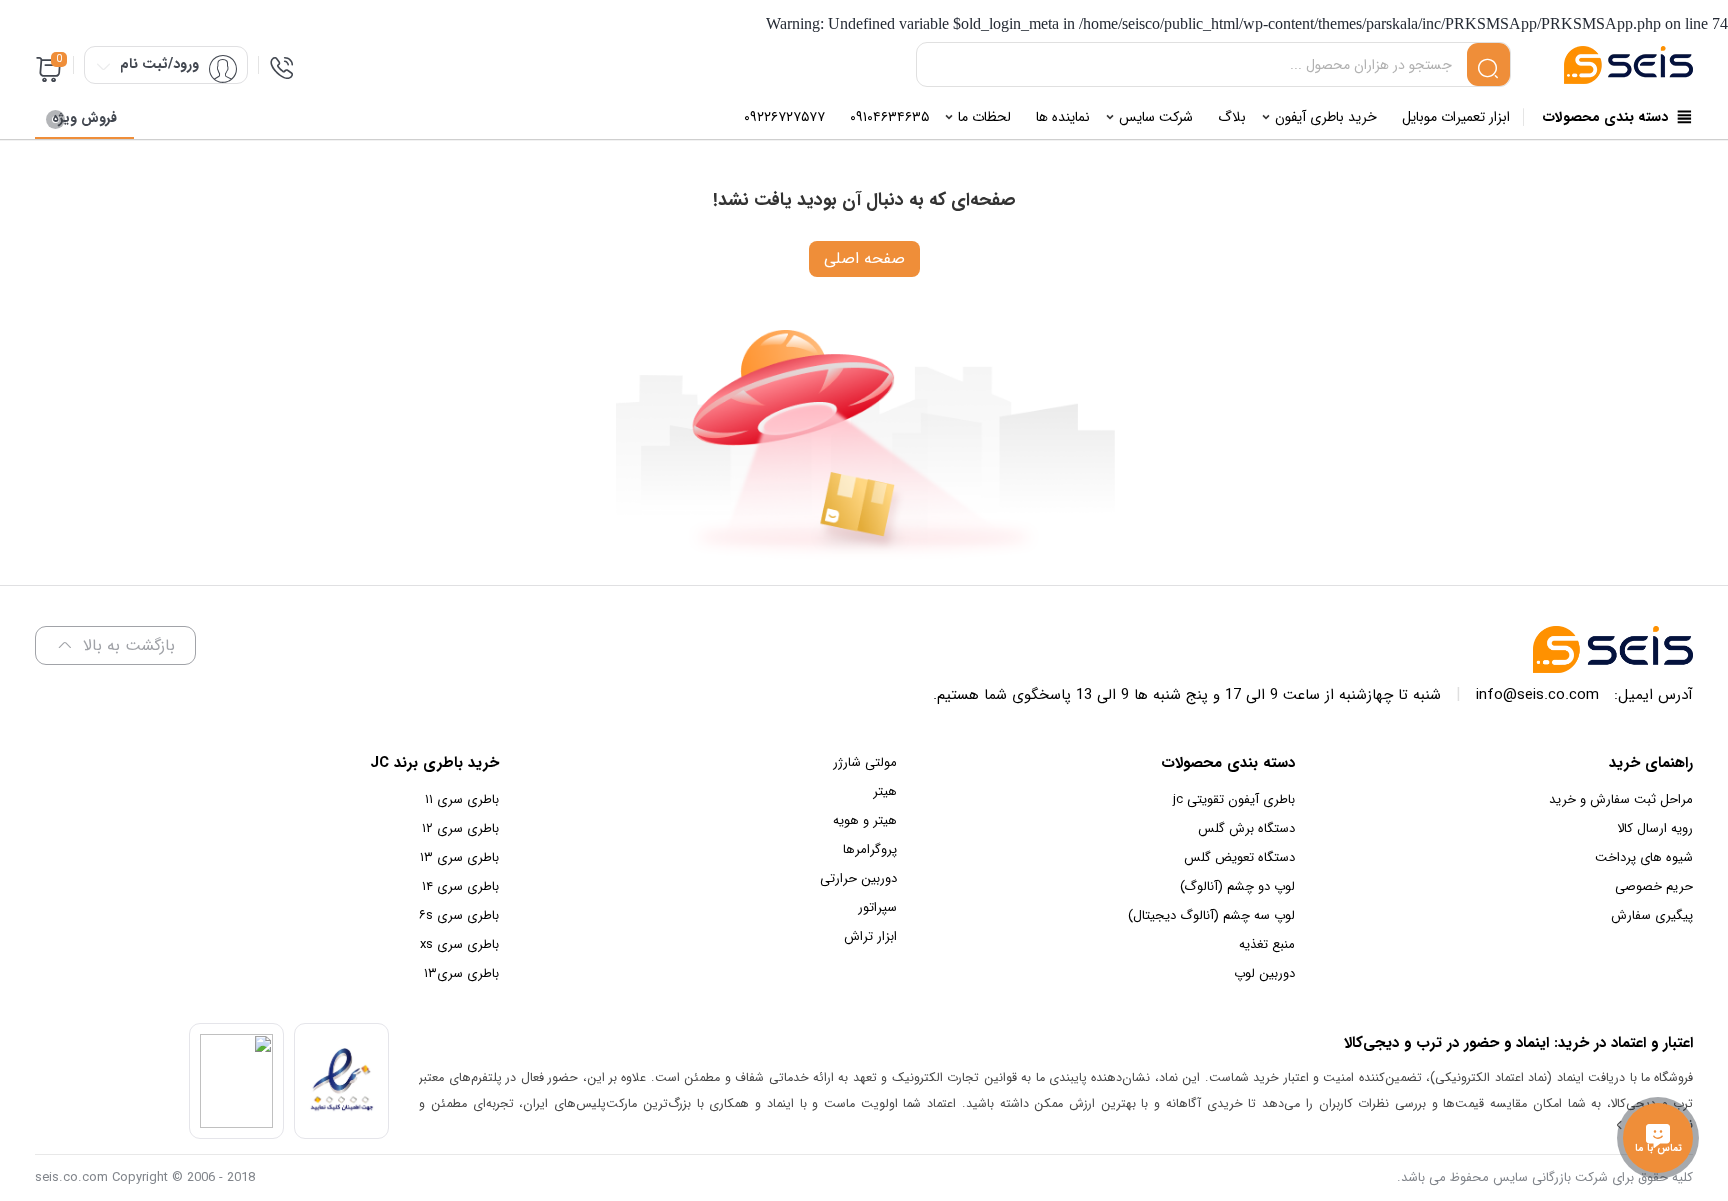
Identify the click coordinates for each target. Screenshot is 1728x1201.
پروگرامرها (870, 849)
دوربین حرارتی (858, 878)
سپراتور (877, 907)
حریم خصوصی (1654, 886)
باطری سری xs (459, 944)
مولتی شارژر (865, 762)
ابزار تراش (870, 936)
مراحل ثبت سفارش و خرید (1621, 799)
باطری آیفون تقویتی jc (1234, 799)
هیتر (885, 791)
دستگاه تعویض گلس (1239, 857)
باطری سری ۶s (459, 915)
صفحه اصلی (864, 258)
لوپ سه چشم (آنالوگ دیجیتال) (1211, 915)
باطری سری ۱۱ (462, 799)
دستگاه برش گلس (1246, 828)
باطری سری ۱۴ (460, 886)
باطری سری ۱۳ (459, 857)
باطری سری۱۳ (461, 973)
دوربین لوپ (1264, 973)
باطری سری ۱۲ (460, 828)
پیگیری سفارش (1652, 915)
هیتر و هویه (865, 820)
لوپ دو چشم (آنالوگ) (1237, 886)
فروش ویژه (84, 118)
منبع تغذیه (1267, 944)
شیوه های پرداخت (1644, 857)
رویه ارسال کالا (1655, 828)
